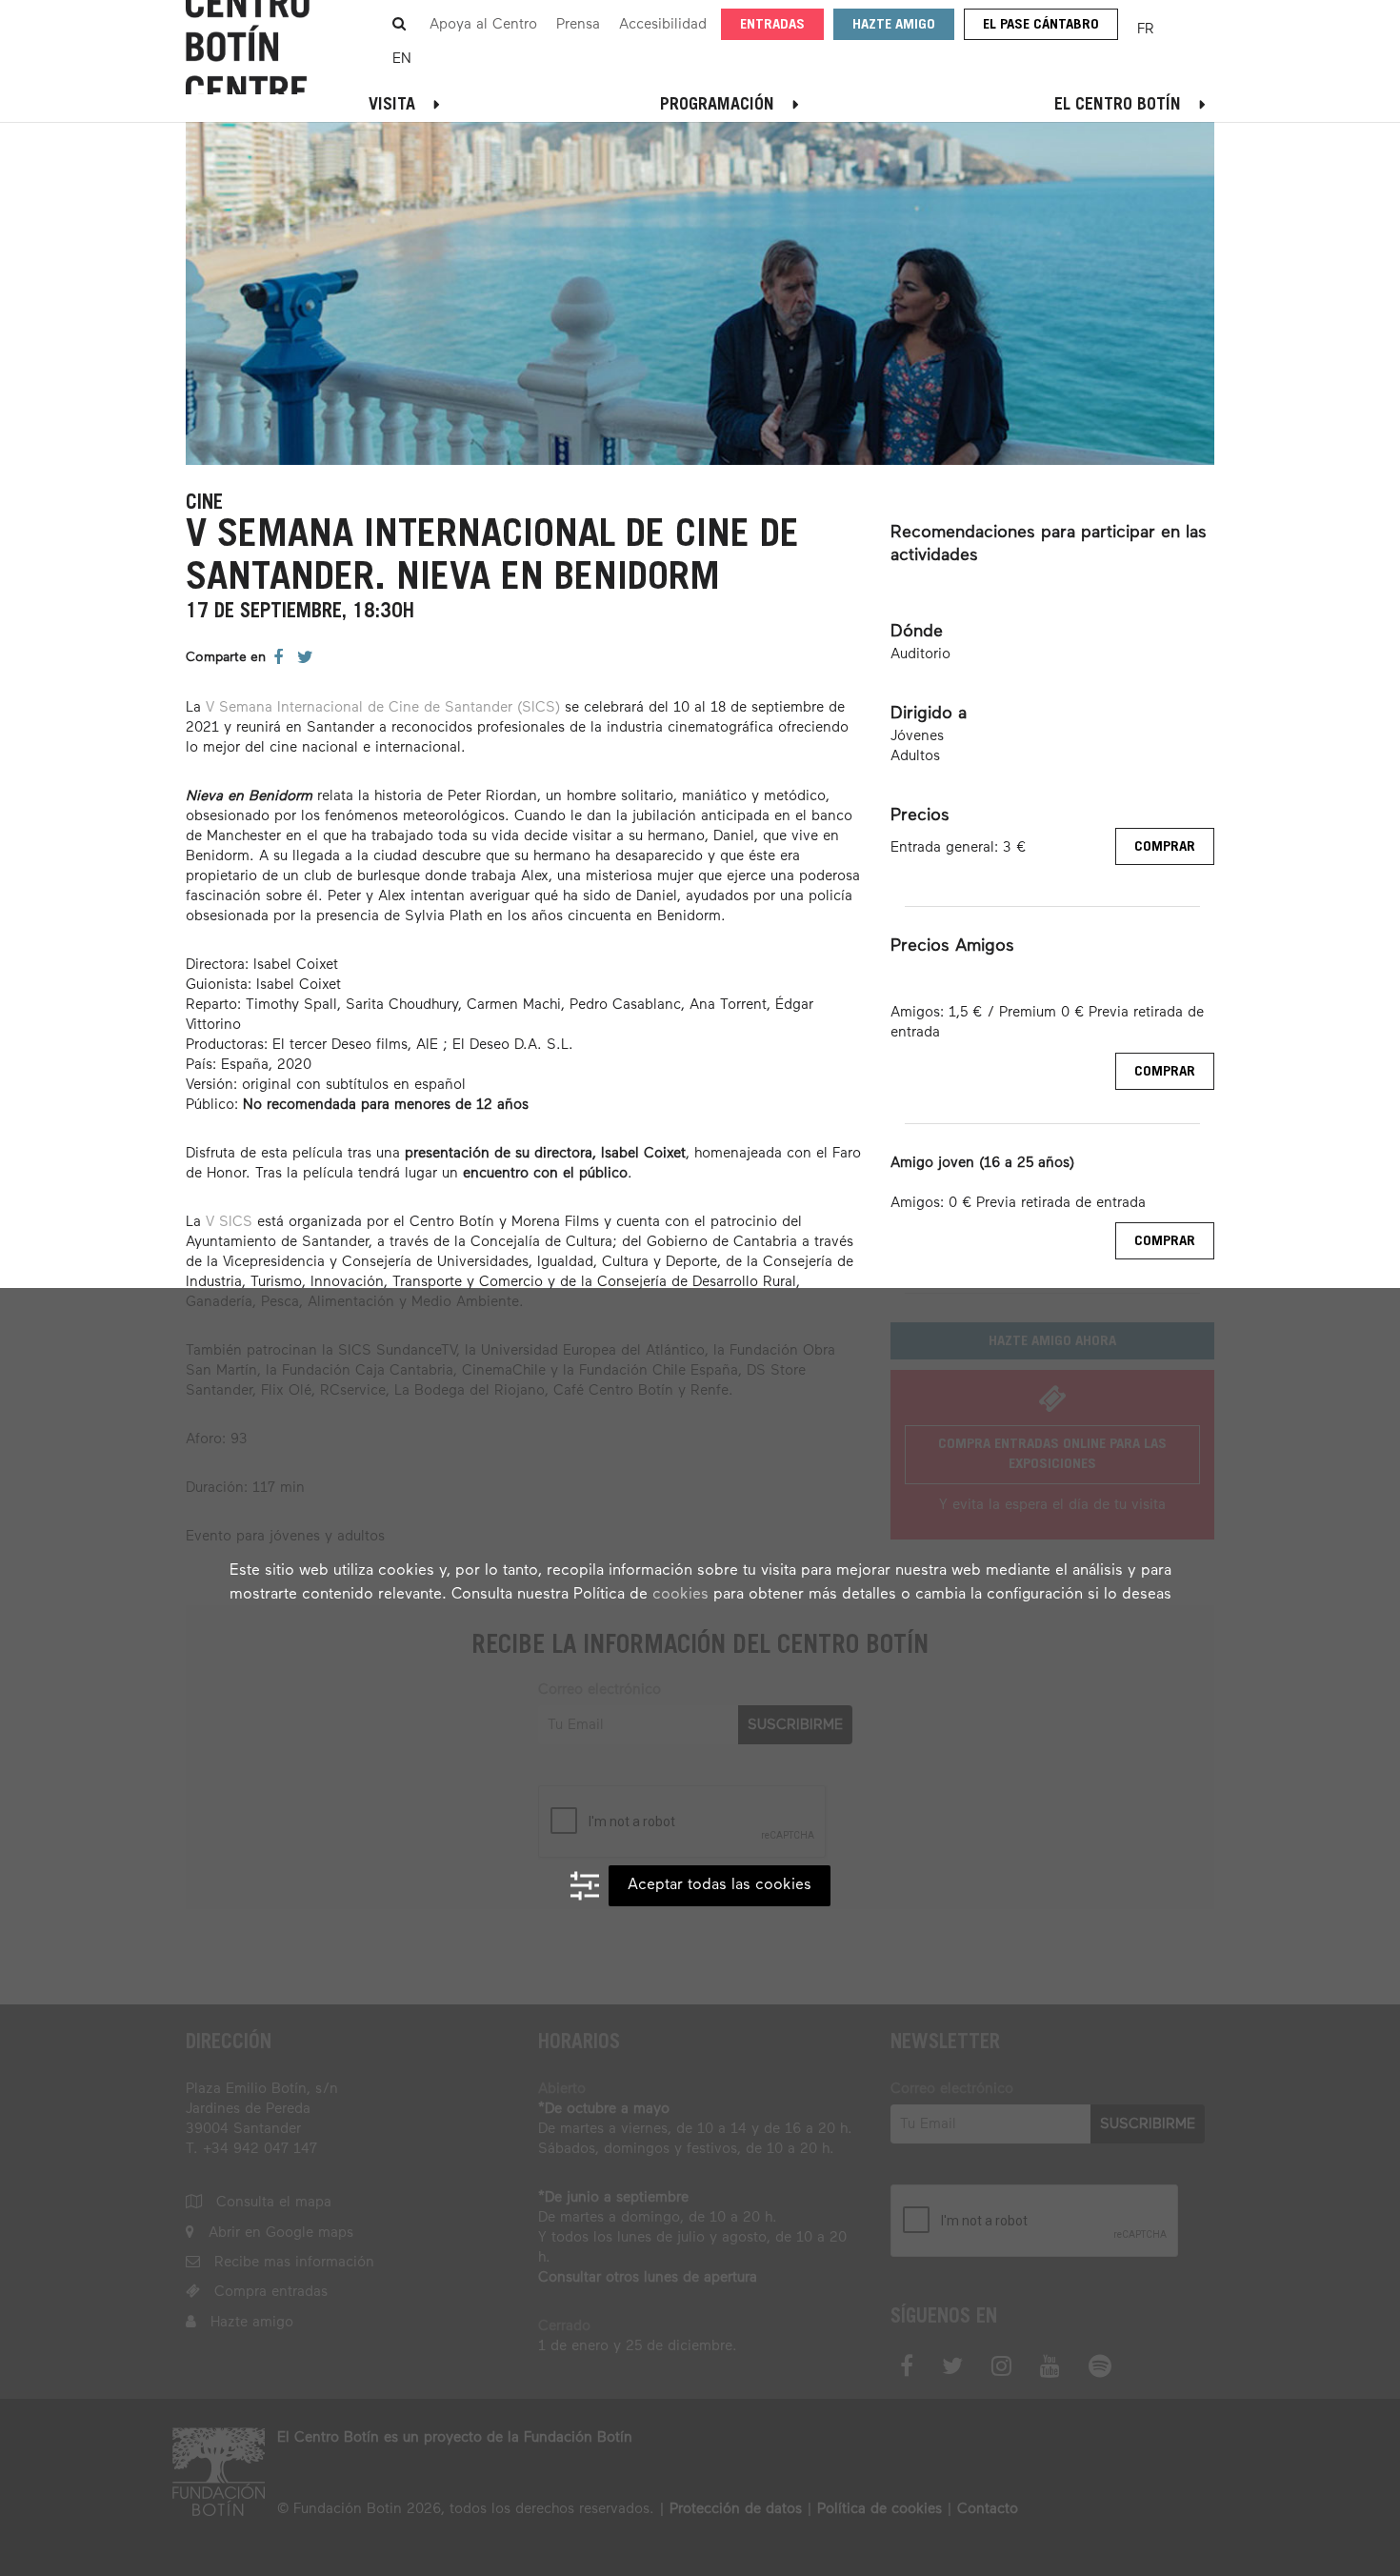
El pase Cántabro (1041, 25)
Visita (392, 106)
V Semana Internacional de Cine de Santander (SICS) (383, 707)
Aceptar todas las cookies (720, 1885)
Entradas (772, 25)
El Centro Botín (1118, 106)
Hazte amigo (894, 25)
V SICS (229, 1222)
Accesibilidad (663, 24)
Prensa (578, 24)
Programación (717, 106)
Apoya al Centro (483, 24)
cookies (680, 1595)
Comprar (1165, 847)
